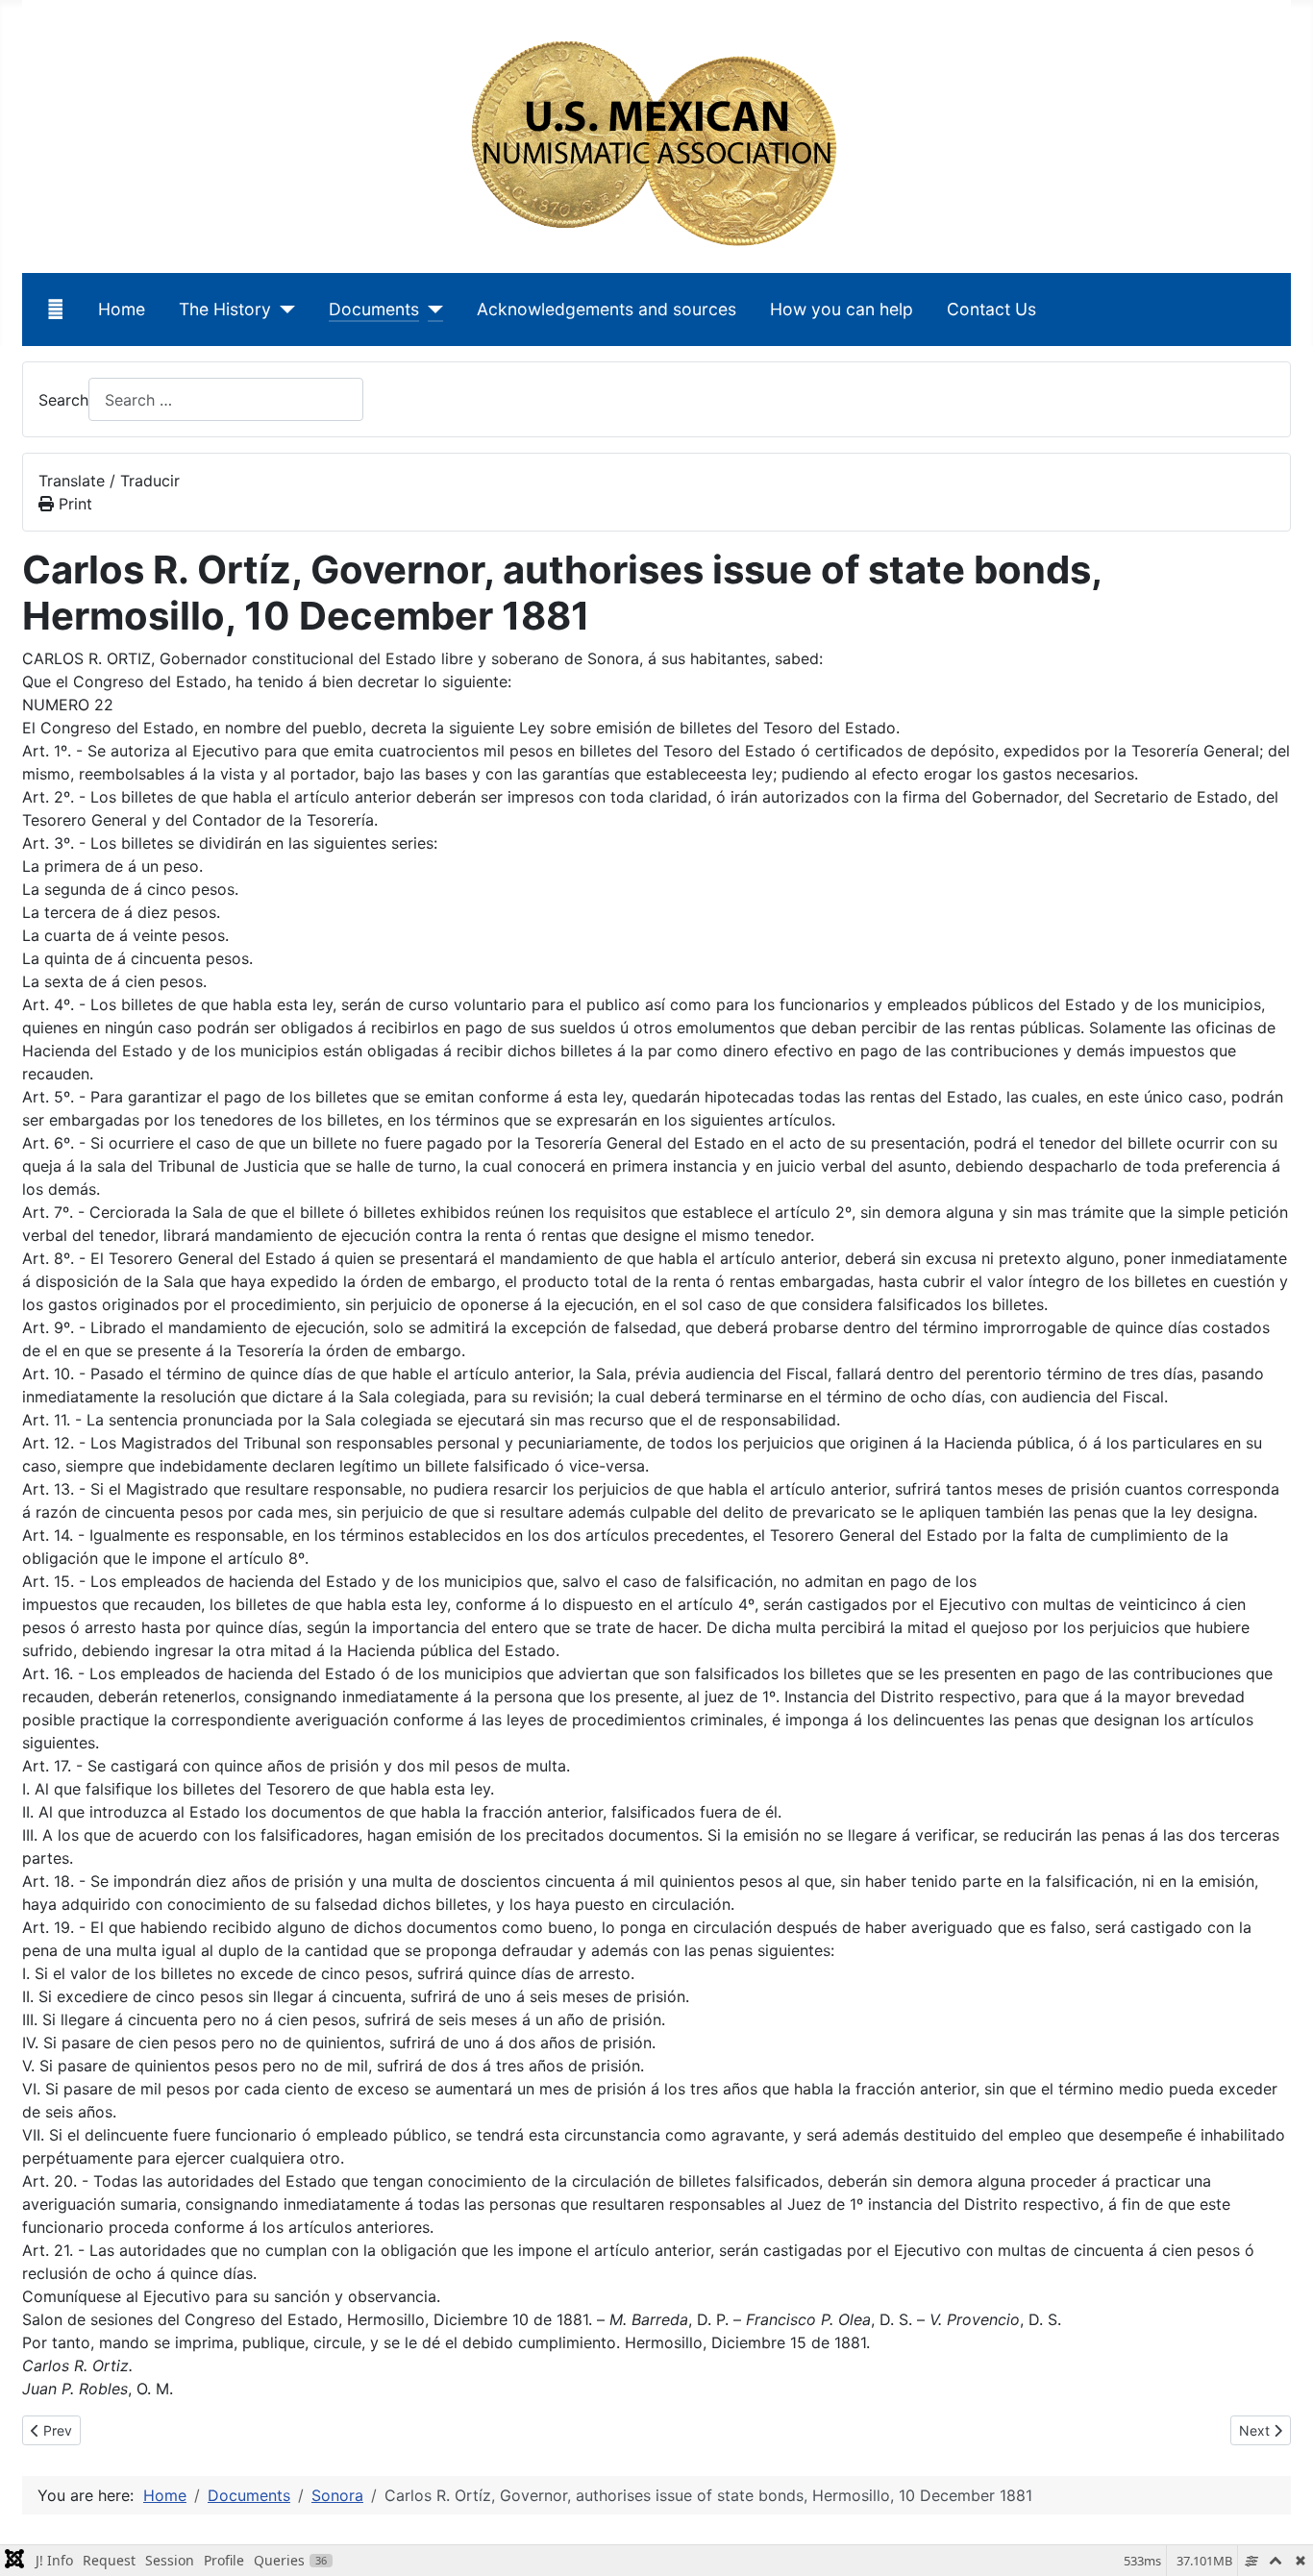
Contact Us (991, 309)
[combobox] (226, 399)
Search (63, 400)
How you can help (842, 309)
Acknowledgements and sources (607, 309)
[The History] (283, 310)
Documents (374, 309)
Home (122, 309)
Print (73, 504)
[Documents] (431, 310)
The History (225, 309)
